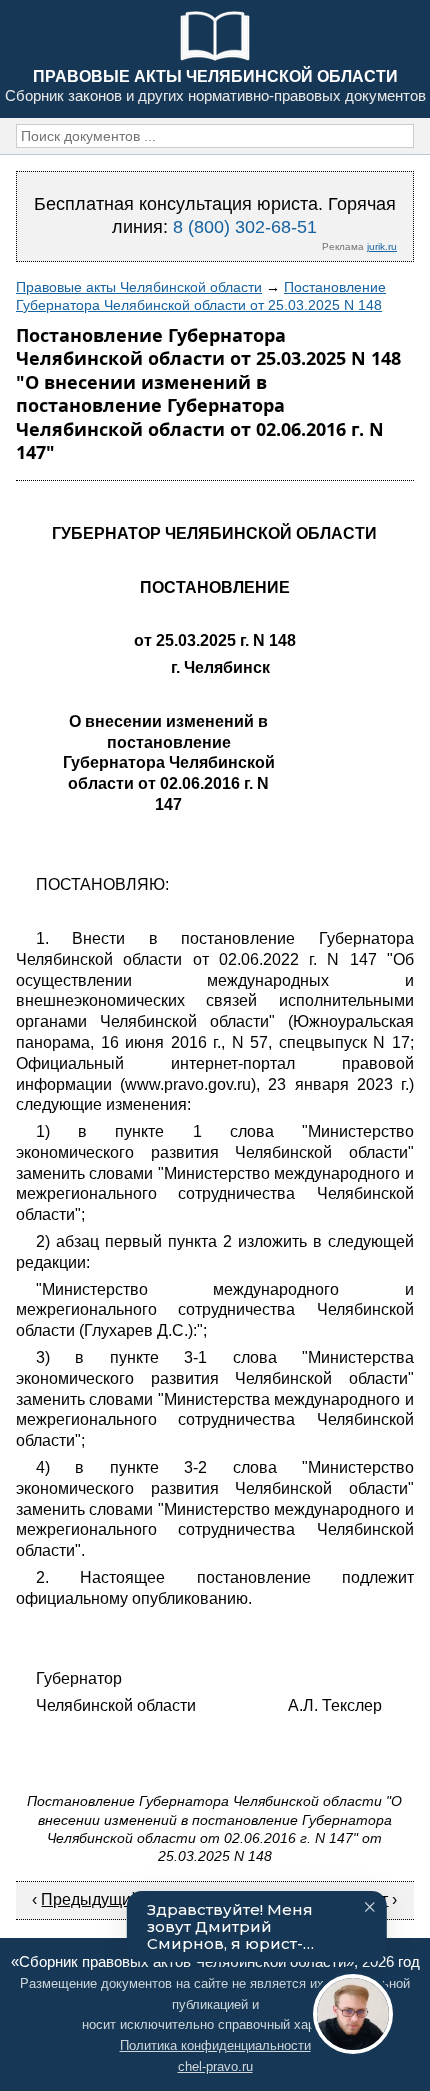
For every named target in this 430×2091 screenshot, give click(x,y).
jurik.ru (382, 246)
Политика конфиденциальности (215, 2045)
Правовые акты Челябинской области (139, 287)
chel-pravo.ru (215, 2066)
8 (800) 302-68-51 (245, 227)
